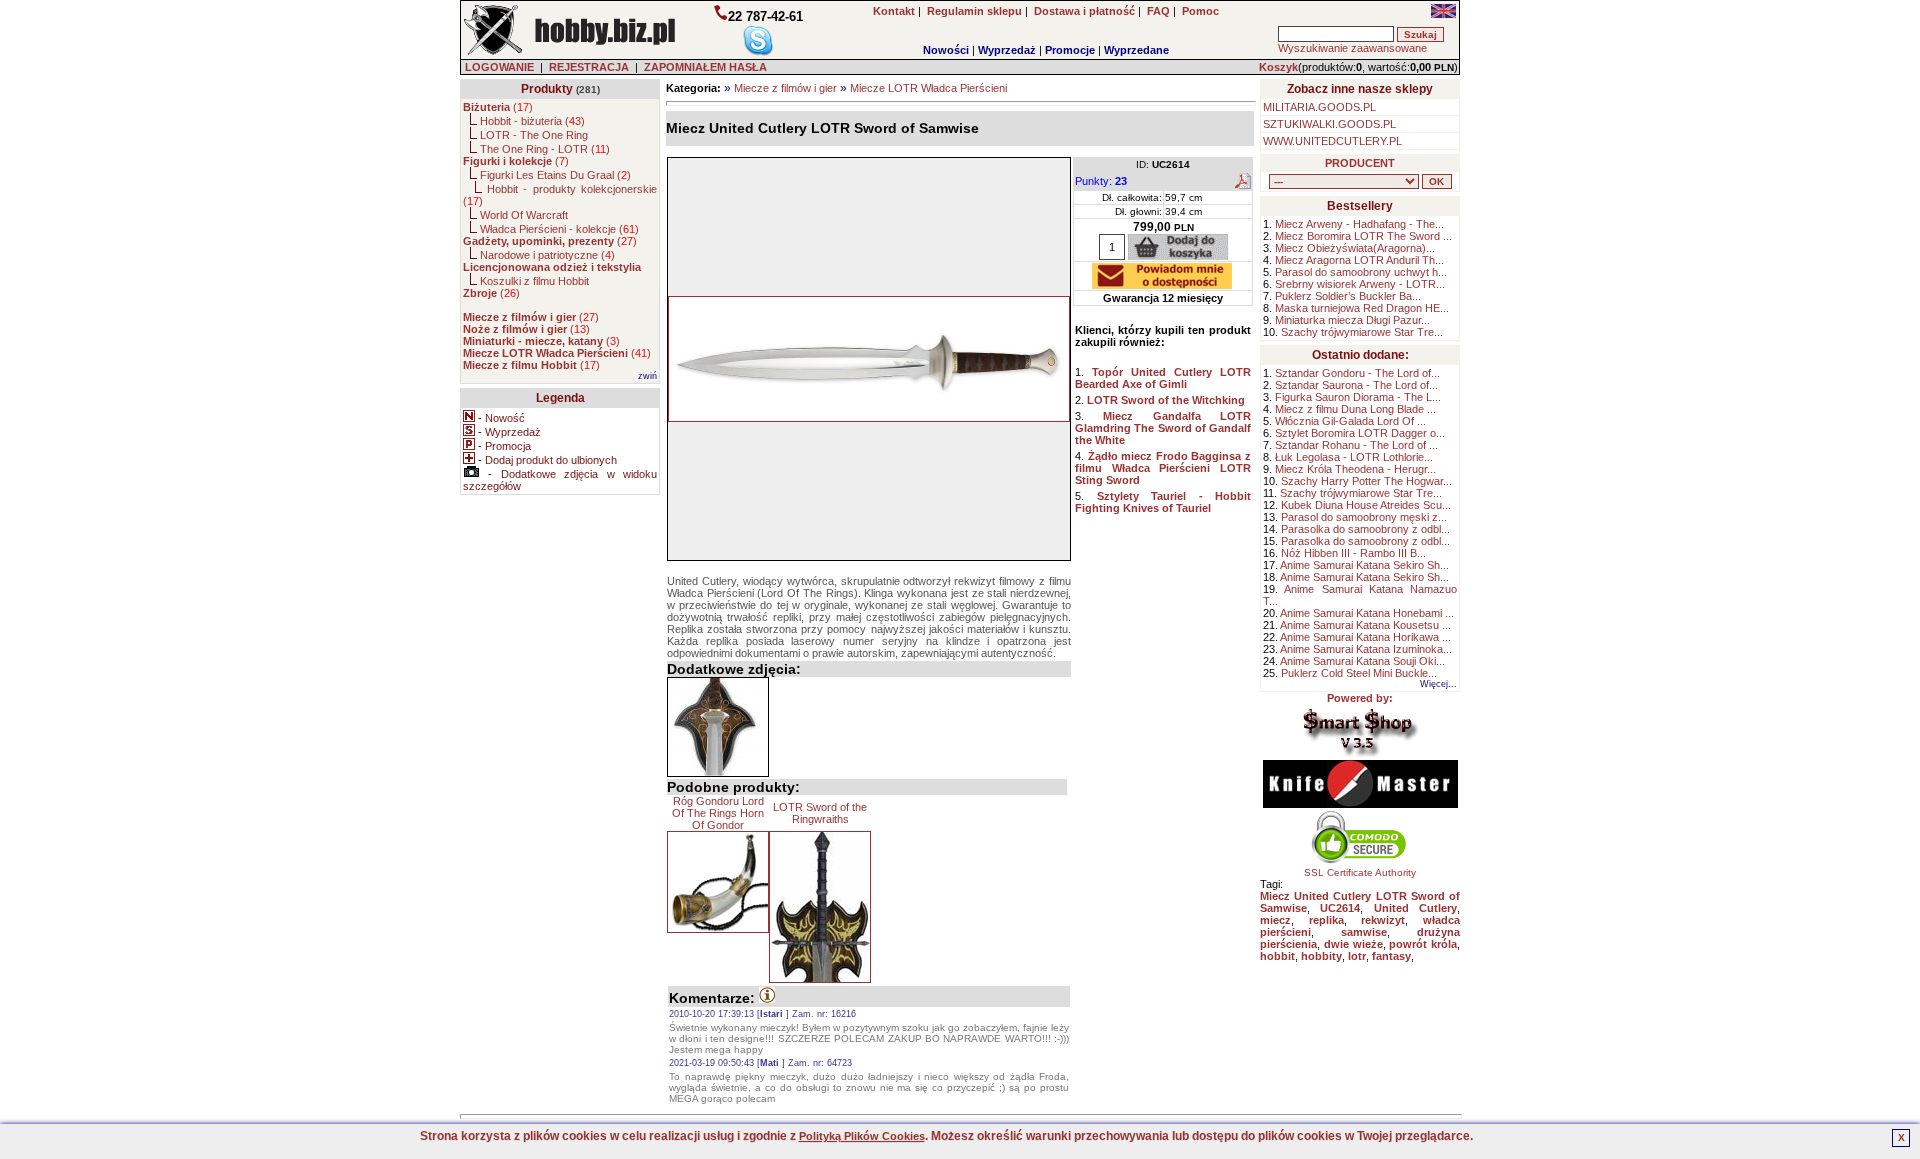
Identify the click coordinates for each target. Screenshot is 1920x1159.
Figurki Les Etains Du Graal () (555, 175)
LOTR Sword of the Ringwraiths (820, 813)
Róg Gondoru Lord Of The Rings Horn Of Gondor (718, 813)
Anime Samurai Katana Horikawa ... (1365, 637)
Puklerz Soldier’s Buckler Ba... (1348, 296)
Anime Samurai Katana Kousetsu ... (1365, 625)
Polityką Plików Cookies (862, 1136)
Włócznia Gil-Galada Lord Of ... (1350, 421)
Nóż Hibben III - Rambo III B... (1353, 553)
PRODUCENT (1360, 163)
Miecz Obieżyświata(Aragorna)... (1355, 248)
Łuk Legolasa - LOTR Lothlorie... (1354, 457)
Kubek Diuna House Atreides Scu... (1366, 505)
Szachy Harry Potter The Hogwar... (1366, 481)
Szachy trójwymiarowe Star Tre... (1362, 332)
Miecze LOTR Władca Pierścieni (928, 88)
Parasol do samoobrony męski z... (1364, 517)
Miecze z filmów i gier (785, 88)
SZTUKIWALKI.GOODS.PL (1329, 124)
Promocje (1070, 50)
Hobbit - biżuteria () (532, 121)
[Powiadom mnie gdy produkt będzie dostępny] (1162, 283)
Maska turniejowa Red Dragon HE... (1362, 308)
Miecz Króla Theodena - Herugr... (1355, 469)
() (498, 107)
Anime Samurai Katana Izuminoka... (1366, 649)
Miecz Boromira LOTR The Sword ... (1363, 236)
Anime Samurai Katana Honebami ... (1367, 613)
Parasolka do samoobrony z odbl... (1365, 529)
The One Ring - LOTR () (545, 149)
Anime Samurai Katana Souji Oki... (1362, 661)
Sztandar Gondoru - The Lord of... (1357, 373)
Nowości (946, 50)
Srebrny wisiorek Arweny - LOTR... (1360, 284)
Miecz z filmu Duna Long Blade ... (1355, 409)
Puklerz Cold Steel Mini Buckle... (1359, 673)
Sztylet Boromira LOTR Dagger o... (1360, 433)
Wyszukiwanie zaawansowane (1352, 48)
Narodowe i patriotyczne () (547, 255)
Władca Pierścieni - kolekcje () (559, 229)
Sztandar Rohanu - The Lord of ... (1356, 445)
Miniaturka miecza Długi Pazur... (1352, 320)
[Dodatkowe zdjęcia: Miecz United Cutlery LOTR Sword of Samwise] (718, 727)
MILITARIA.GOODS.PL (1319, 107)
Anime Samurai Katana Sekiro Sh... (1364, 565)
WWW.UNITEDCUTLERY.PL (1332, 141)
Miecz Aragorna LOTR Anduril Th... (1359, 260)
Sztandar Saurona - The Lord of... (1356, 385)
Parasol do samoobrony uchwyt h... (1361, 272)
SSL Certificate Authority (1360, 872)
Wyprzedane (1136, 50)
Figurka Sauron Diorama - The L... (1358, 397)
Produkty (547, 89)
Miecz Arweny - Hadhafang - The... (1359, 224)
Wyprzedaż (1007, 50)
